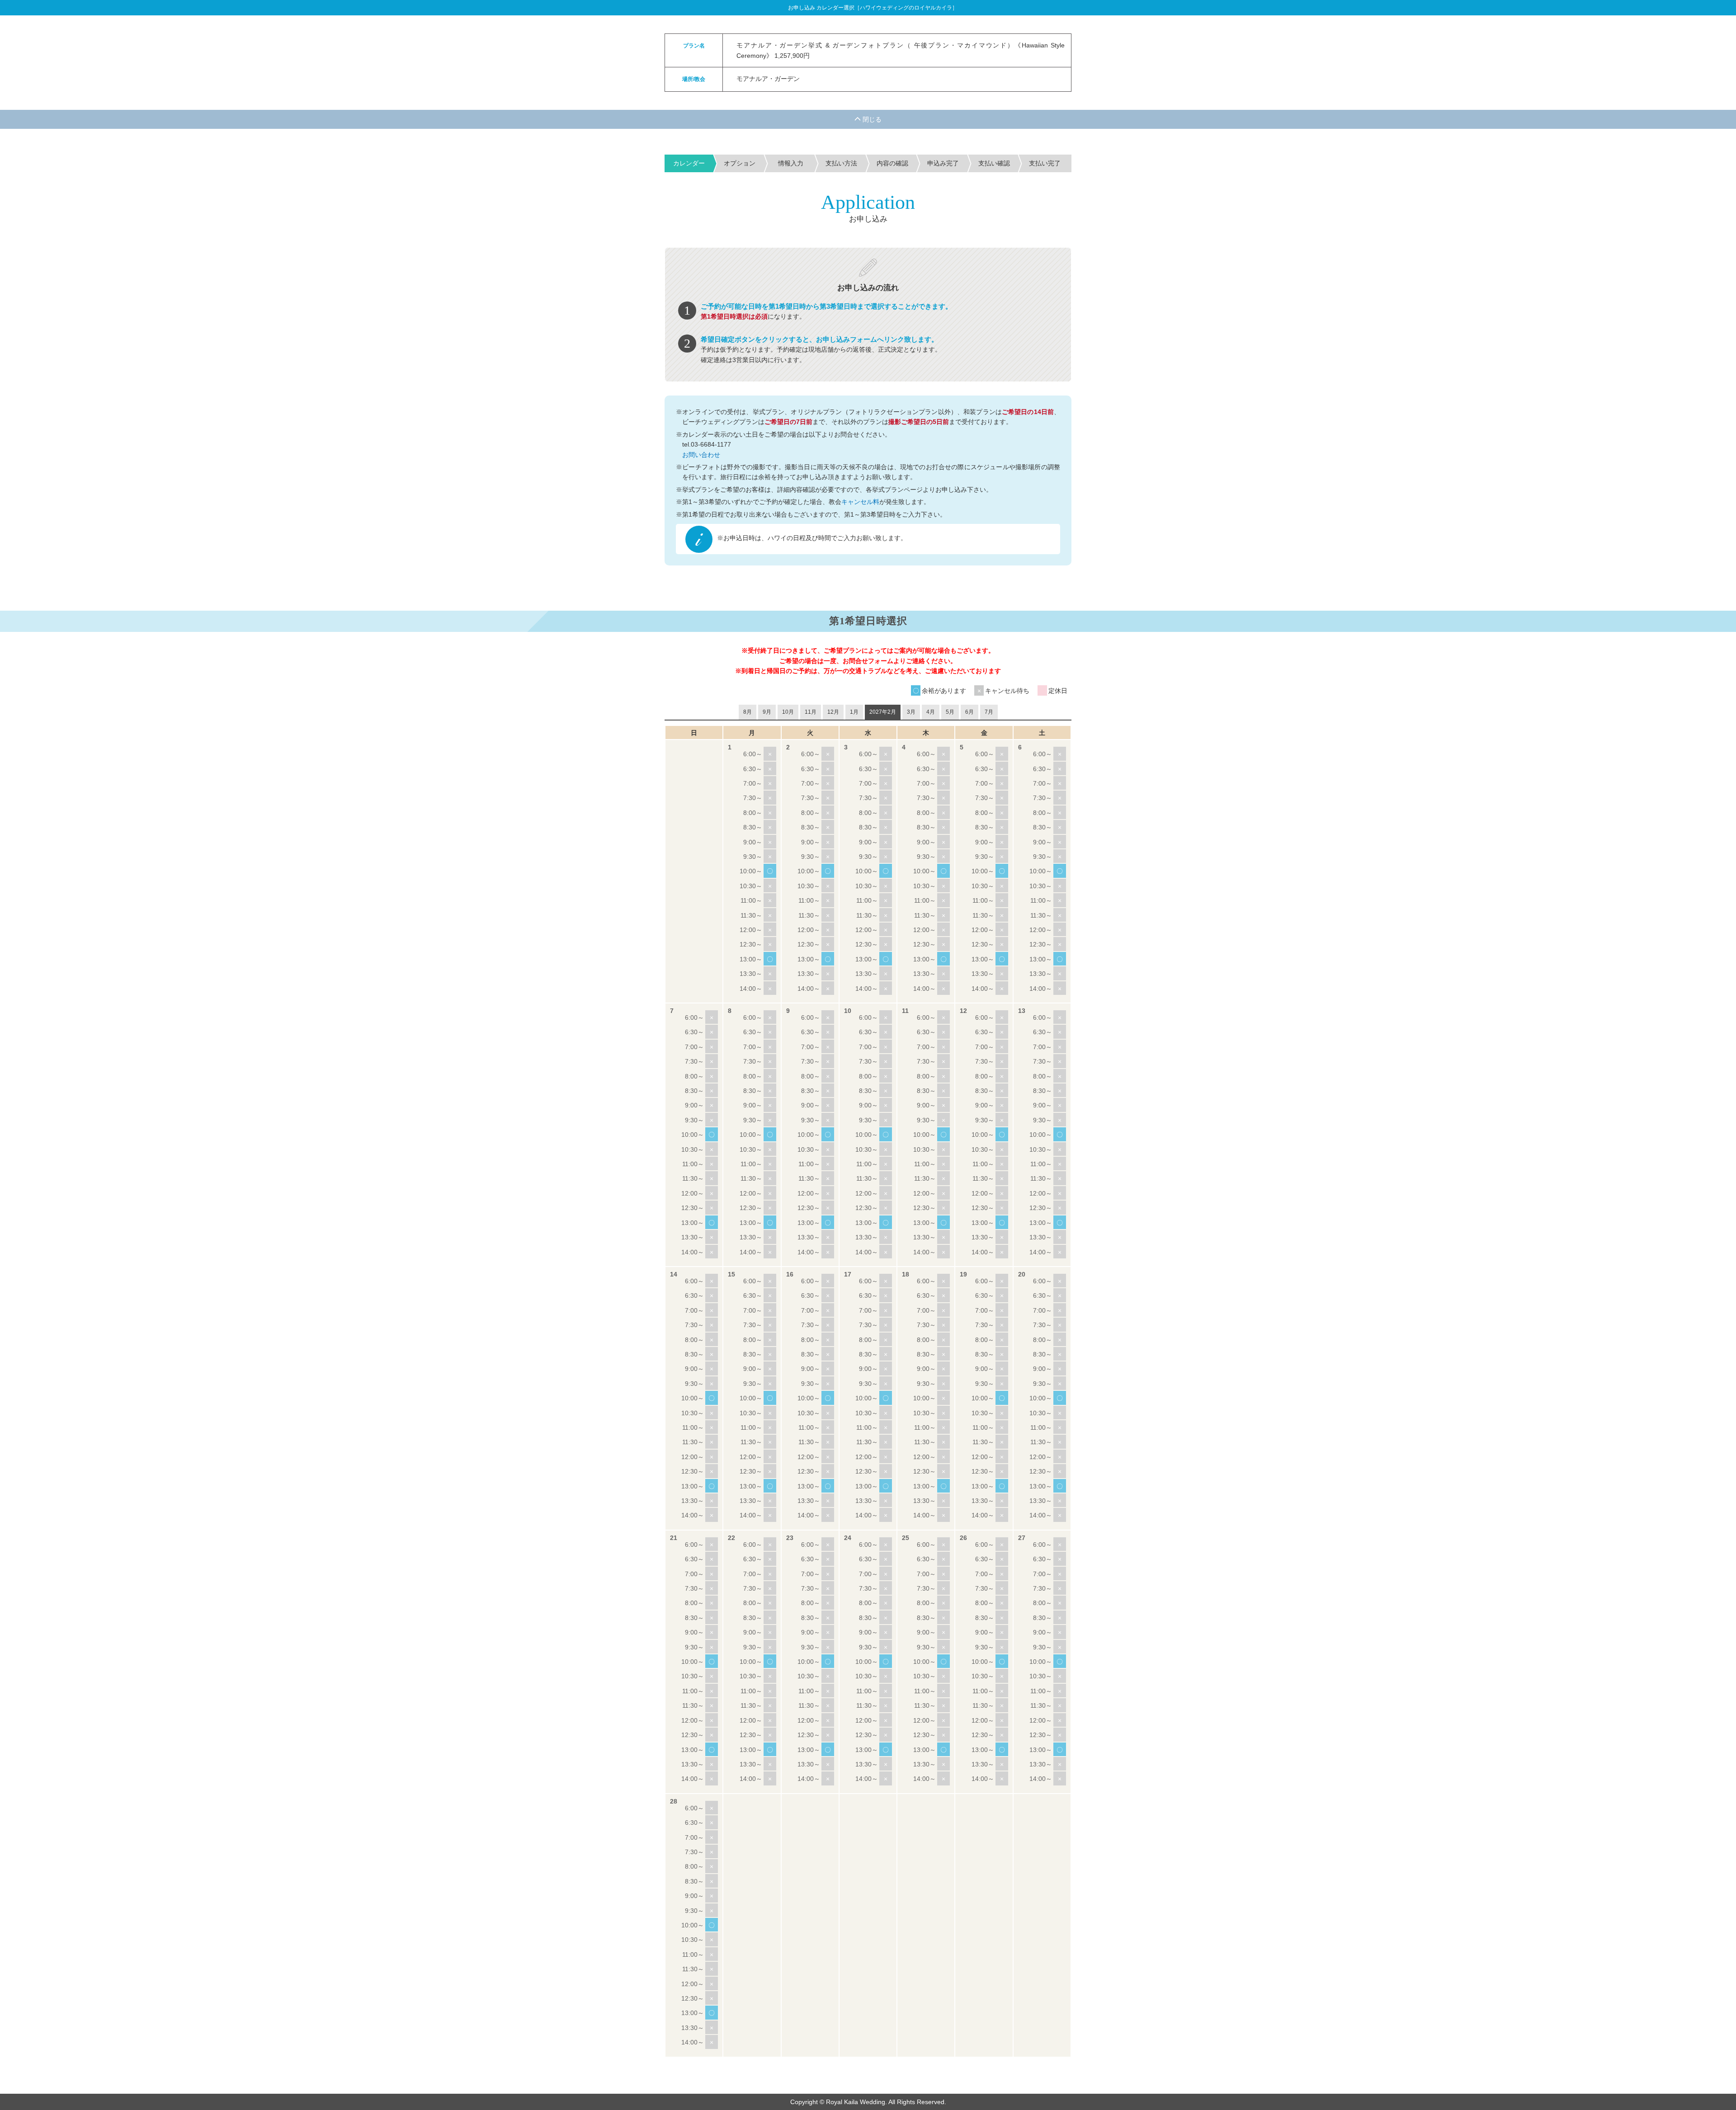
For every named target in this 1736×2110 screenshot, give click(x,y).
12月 (833, 712)
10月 (788, 712)
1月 (854, 712)
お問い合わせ (701, 455)
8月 (748, 712)
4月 (931, 712)
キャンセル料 (860, 502)
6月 (969, 712)
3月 (911, 712)
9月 (767, 712)
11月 (811, 712)
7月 (989, 712)
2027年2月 (883, 712)
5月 (950, 712)
